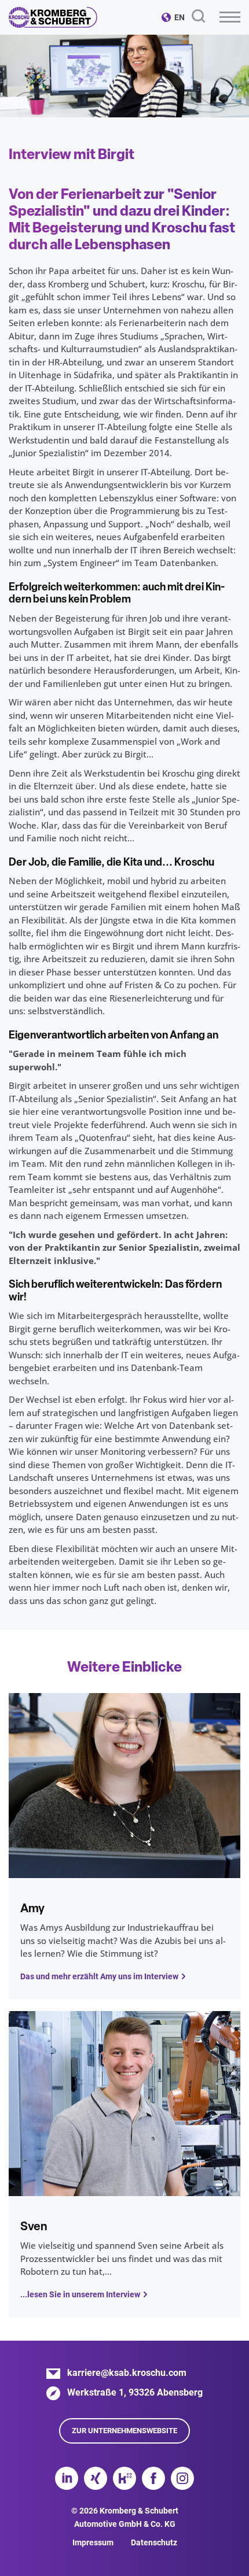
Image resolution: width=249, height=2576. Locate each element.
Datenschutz (154, 2542)
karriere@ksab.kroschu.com (127, 2373)
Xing (96, 2478)
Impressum (93, 2542)
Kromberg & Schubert (53, 17)
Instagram (182, 2478)
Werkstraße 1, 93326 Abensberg (135, 2392)
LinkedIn (67, 2478)
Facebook (153, 2478)
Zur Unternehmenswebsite (124, 2431)
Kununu (124, 2478)
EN (180, 17)
